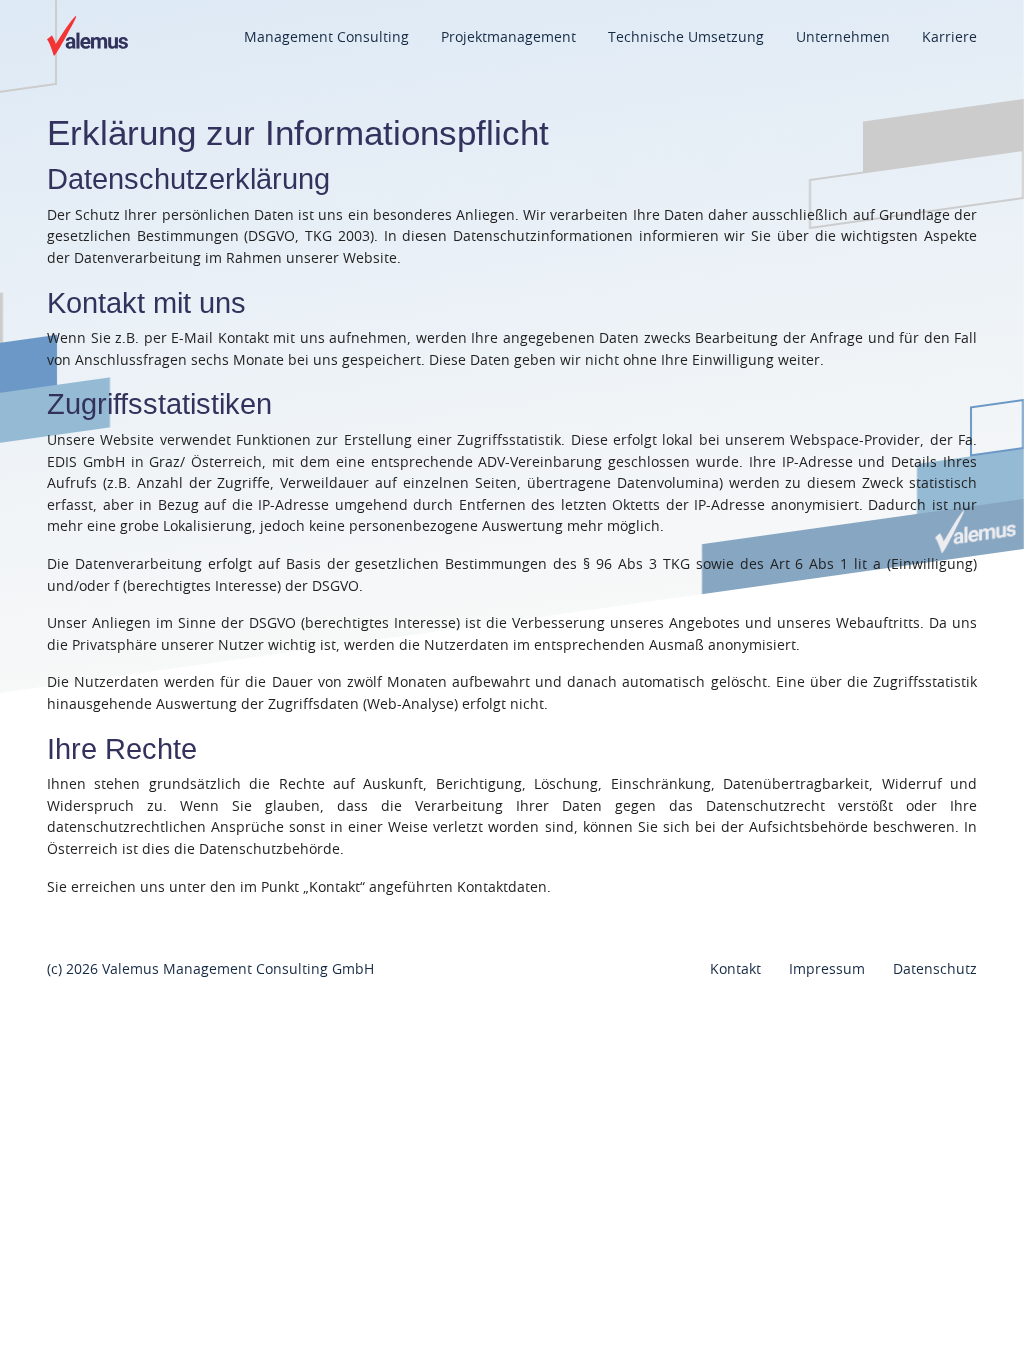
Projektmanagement (508, 37)
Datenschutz (935, 969)
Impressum (827, 969)
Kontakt (735, 969)
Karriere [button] (949, 37)
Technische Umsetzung (686, 37)
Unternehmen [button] (843, 37)
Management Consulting (326, 37)
